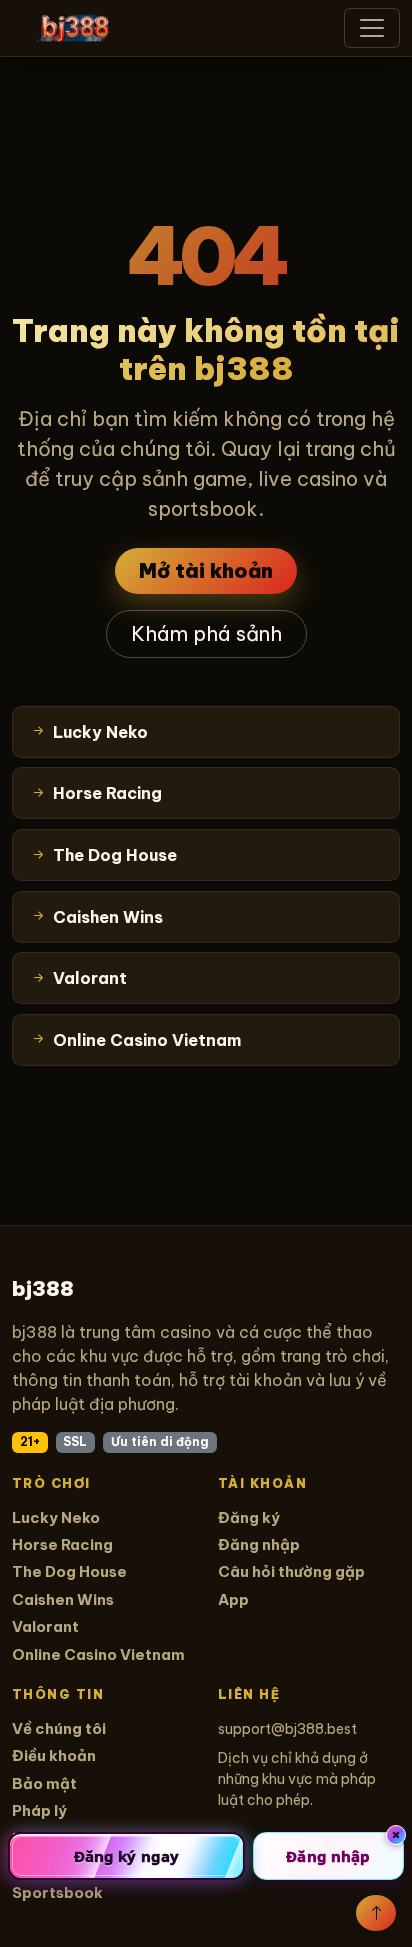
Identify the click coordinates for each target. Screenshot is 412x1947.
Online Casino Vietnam (98, 1654)
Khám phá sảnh (206, 633)
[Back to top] (376, 1913)
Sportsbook (57, 1892)
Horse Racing (62, 1544)
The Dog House (69, 1571)
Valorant (45, 1626)
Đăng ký (249, 1517)
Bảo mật (44, 1783)
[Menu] (372, 28)
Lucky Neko (56, 1517)
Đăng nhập (259, 1544)
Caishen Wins (63, 1599)
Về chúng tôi (59, 1728)
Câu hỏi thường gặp (291, 1571)
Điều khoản (54, 1755)
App (233, 1599)
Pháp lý (39, 1810)
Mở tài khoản (206, 570)
